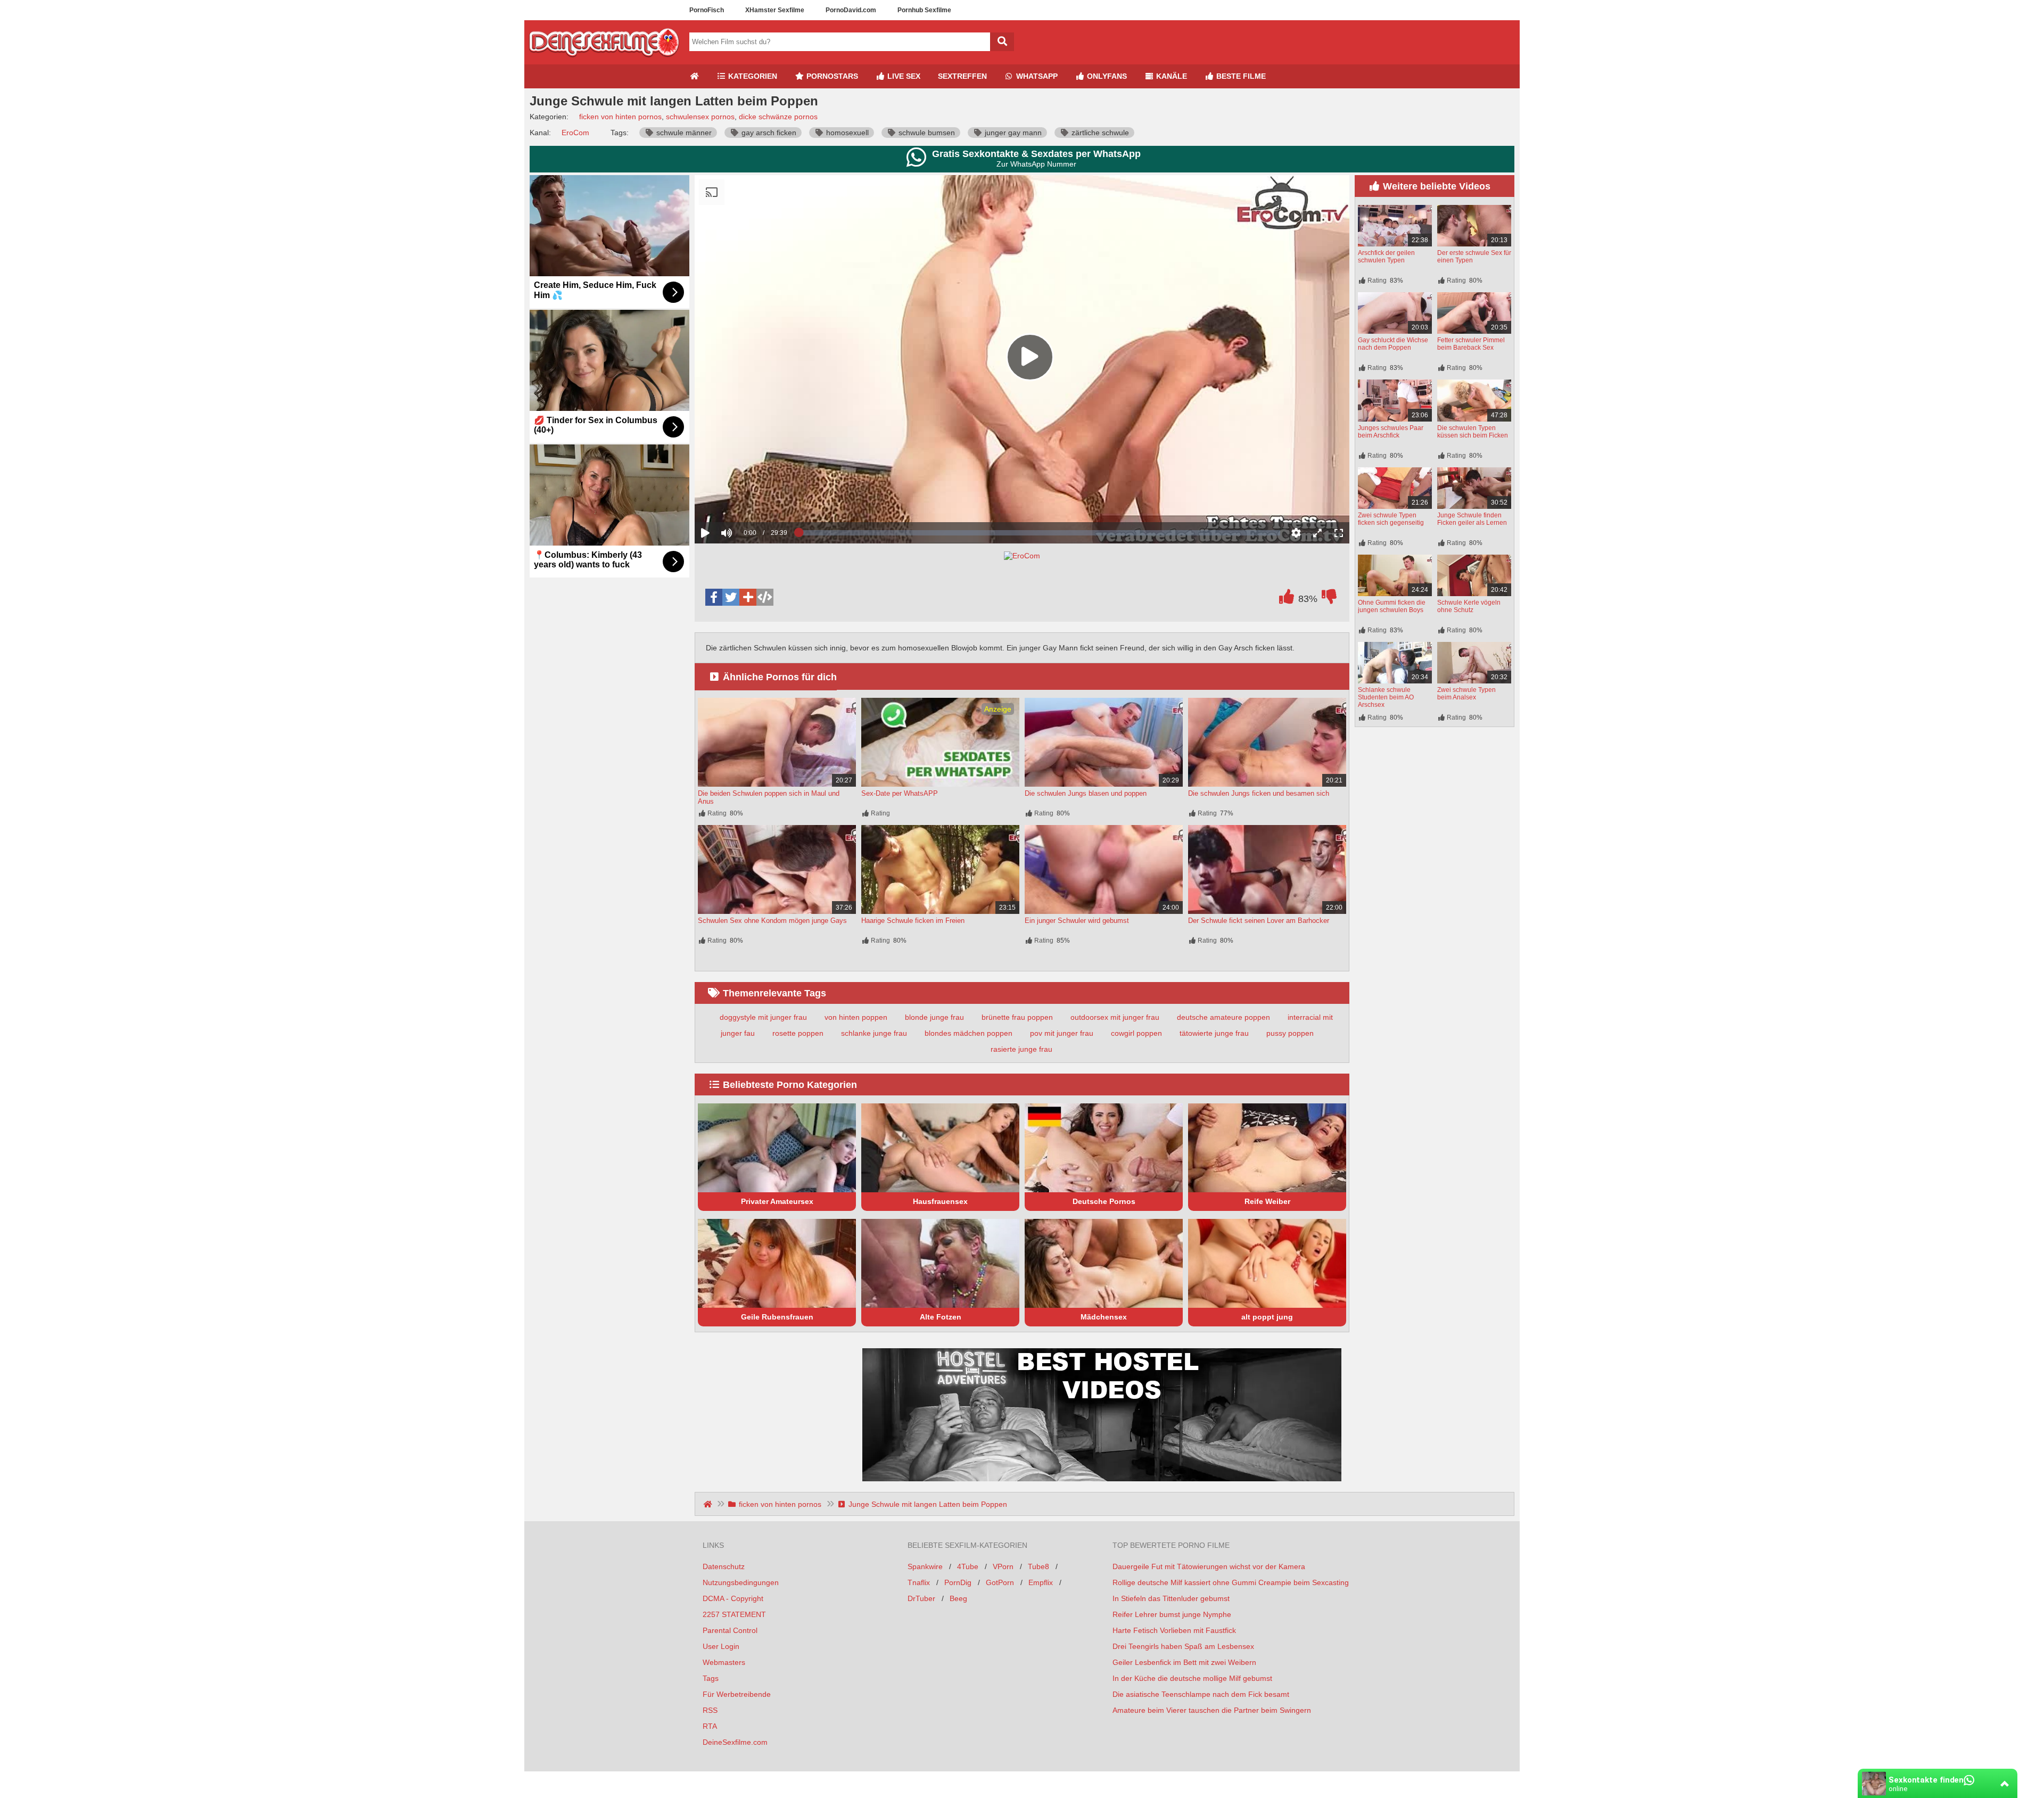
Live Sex (903, 76)
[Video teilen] (748, 597)
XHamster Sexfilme (775, 10)
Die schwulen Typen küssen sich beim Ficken (1473, 432)
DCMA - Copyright (733, 1598)
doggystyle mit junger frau (763, 1017)
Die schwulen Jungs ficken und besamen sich (1259, 793)
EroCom (575, 133)
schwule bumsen (926, 133)
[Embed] (765, 597)
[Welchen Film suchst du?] (1002, 42)
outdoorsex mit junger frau (1115, 1017)
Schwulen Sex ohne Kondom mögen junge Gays (772, 921)
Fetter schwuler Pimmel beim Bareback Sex (1471, 344)
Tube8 (1039, 1566)
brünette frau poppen (1017, 1017)
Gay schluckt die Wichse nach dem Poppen (1393, 344)
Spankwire (925, 1566)
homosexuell (846, 133)
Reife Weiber (1267, 1201)
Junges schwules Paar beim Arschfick (1391, 432)
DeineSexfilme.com (735, 1742)
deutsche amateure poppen (1223, 1017)
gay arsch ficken (768, 133)
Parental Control (730, 1630)
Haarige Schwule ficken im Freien (913, 921)
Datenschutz (724, 1566)
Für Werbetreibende (737, 1694)
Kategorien (752, 76)
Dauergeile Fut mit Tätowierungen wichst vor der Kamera (1209, 1566)
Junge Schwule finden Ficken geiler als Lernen (1472, 519)
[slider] (745, 500)
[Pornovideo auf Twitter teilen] (731, 597)
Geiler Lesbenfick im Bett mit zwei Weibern (1184, 1662)
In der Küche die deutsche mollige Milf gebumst (1192, 1678)
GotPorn (1000, 1582)
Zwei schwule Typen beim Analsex (1466, 694)
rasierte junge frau (1021, 1049)
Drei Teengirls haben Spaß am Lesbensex (1183, 1646)
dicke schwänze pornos (778, 117)
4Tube (968, 1566)
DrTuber (921, 1598)
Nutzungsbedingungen (741, 1582)
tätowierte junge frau (1214, 1033)
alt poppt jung (1267, 1317)
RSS (710, 1710)
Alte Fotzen (941, 1317)
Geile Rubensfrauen (777, 1317)
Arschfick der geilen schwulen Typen (1386, 257)
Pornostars (831, 76)
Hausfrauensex (940, 1201)
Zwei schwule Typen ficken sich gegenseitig (1391, 519)
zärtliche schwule (1099, 133)
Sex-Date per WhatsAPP (900, 793)
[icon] (694, 76)
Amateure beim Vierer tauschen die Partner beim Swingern (1212, 1710)
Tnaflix (919, 1582)
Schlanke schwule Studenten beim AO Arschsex (1386, 697)
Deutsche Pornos (1104, 1201)
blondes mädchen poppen (969, 1033)
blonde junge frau (934, 1017)
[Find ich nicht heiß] (1329, 599)
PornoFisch (707, 10)
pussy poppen (1290, 1033)
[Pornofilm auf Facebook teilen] (714, 597)
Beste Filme (1240, 76)
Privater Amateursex (777, 1201)
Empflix (1041, 1582)
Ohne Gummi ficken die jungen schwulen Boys (1392, 606)
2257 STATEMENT (734, 1614)
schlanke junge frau (874, 1033)
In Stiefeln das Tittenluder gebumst (1171, 1598)
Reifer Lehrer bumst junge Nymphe (1172, 1614)
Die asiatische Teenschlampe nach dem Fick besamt (1201, 1694)
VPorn (1003, 1566)
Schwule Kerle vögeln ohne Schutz (1469, 606)
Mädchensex (1104, 1317)
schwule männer (683, 133)
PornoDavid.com (851, 10)
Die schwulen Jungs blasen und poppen (1086, 793)
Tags (711, 1678)
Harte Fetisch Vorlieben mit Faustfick (1174, 1630)
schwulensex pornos (700, 117)
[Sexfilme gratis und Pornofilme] (604, 60)
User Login (721, 1646)
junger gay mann (1012, 133)
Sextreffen (962, 76)
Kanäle (1171, 76)
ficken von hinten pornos (620, 117)
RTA (710, 1726)
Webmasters (724, 1662)
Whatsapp (1036, 76)
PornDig (958, 1582)
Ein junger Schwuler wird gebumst (1077, 921)
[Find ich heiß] (1287, 599)
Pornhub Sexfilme (924, 10)
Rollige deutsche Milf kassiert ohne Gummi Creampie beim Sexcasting (1231, 1582)
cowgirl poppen (1136, 1033)
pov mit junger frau (1062, 1033)
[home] (709, 1504)
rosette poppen (798, 1033)
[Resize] (1317, 533)
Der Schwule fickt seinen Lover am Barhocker (1259, 921)
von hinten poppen (856, 1017)
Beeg (958, 1598)
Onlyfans (1106, 76)
